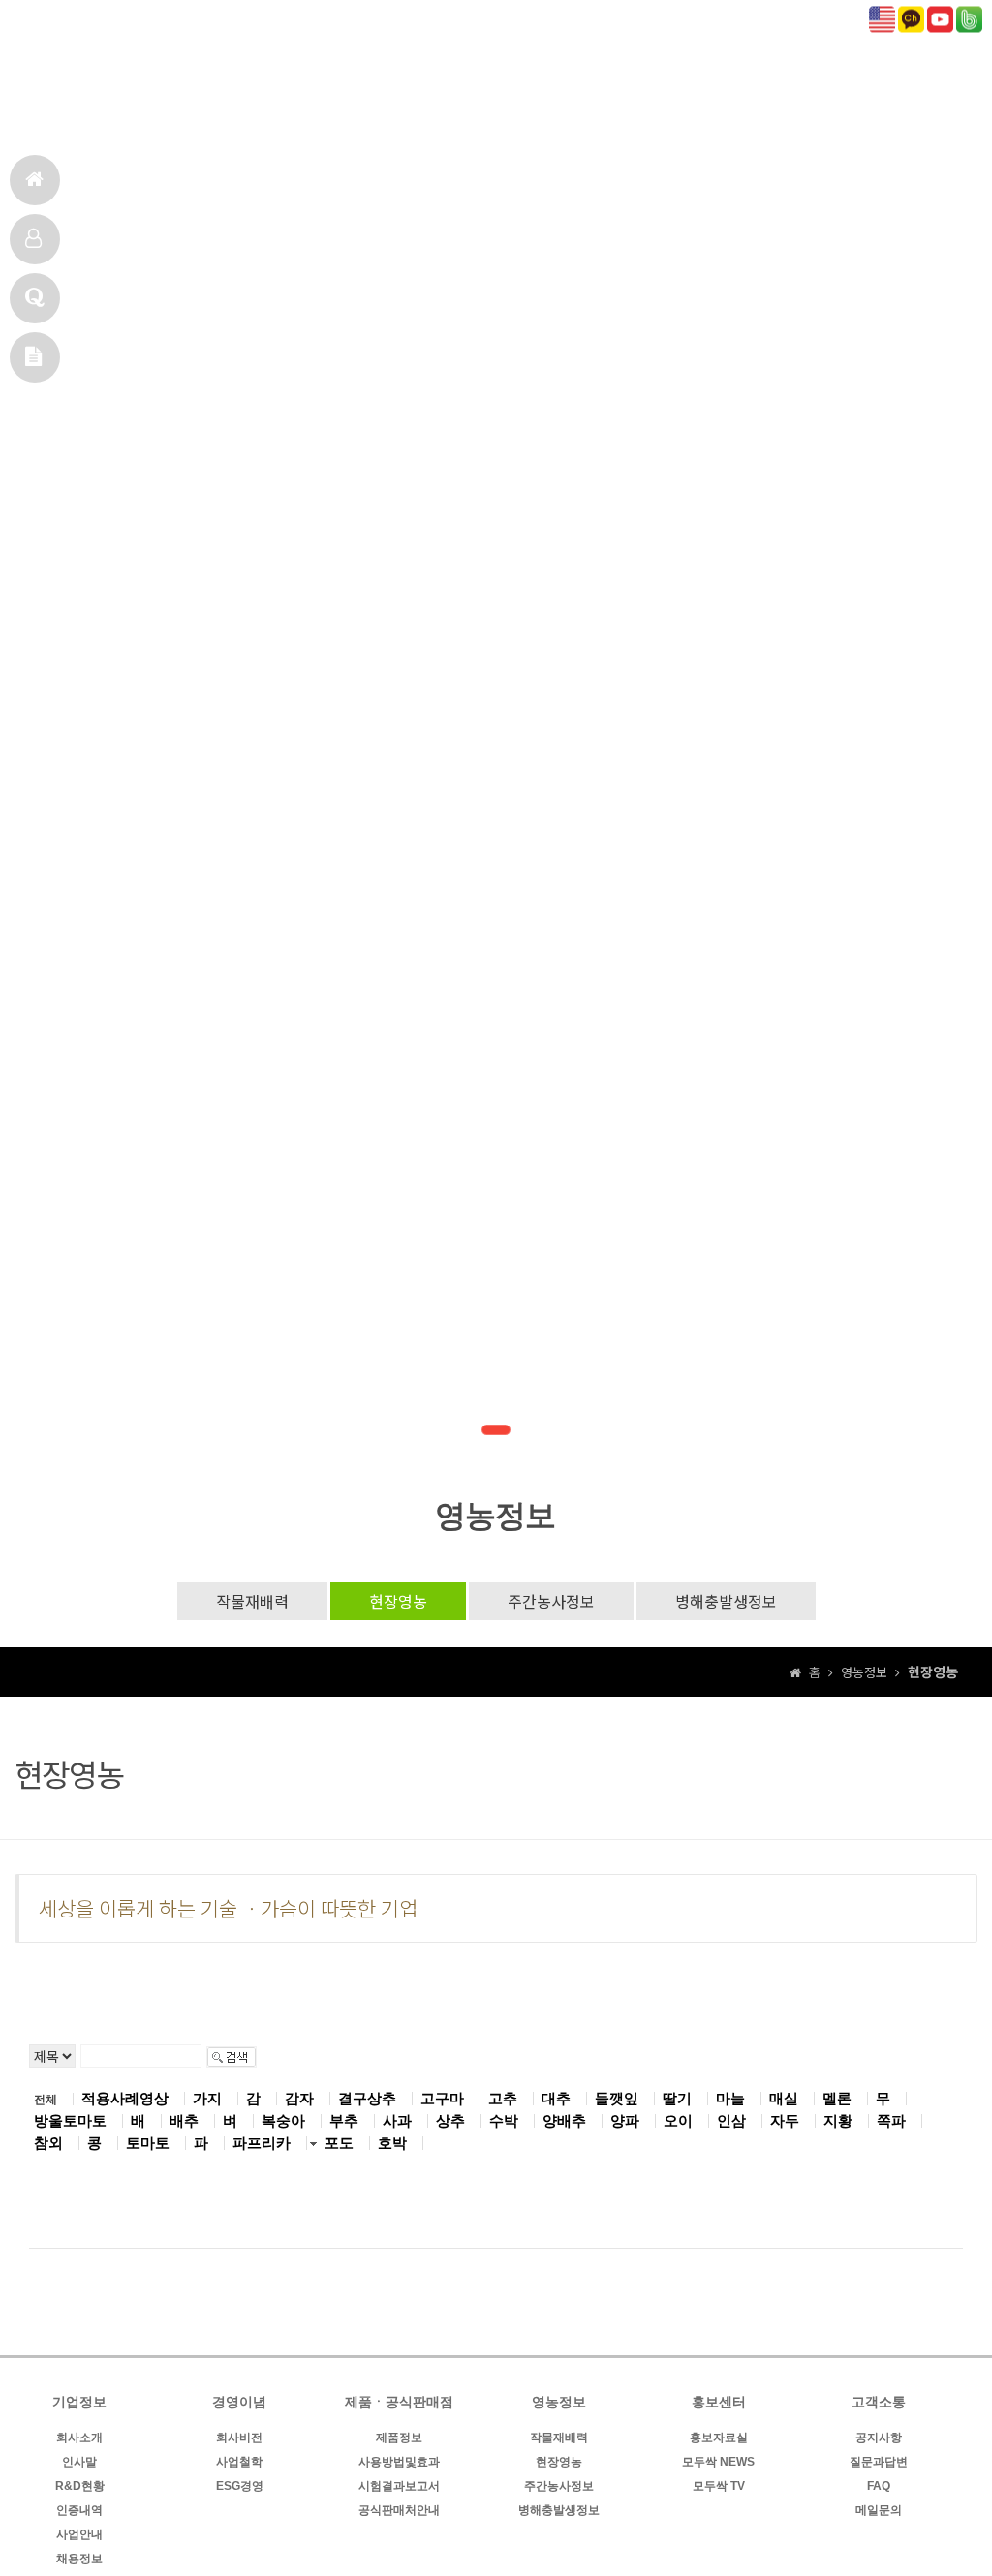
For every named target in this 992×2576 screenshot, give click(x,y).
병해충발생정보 (726, 1601)
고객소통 (927, 102)
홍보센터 (823, 102)
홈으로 (35, 180)
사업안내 (79, 2534)
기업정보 (347, 102)
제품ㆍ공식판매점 (585, 102)
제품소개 (35, 239)
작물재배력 (252, 1601)
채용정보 (79, 2559)
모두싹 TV (719, 2486)
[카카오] (911, 17)
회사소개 (79, 2438)
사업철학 (239, 2462)
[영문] (882, 17)
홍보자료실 (719, 2438)
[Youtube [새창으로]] (940, 17)
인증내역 (79, 2510)
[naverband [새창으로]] (969, 17)
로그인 (40, 19)
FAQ (879, 2486)
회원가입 (98, 19)
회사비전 (239, 2438)
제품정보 (399, 2438)
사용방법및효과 (399, 2462)
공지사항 (879, 2438)
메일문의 (35, 357)
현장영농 (398, 1601)
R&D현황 (80, 2486)
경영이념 (450, 102)
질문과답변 (879, 2462)
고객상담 (35, 298)
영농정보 (720, 102)
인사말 (79, 2462)
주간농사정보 (551, 1601)
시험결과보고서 (399, 2486)
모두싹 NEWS (718, 2462)
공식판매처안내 (399, 2510)
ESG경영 (240, 2486)
